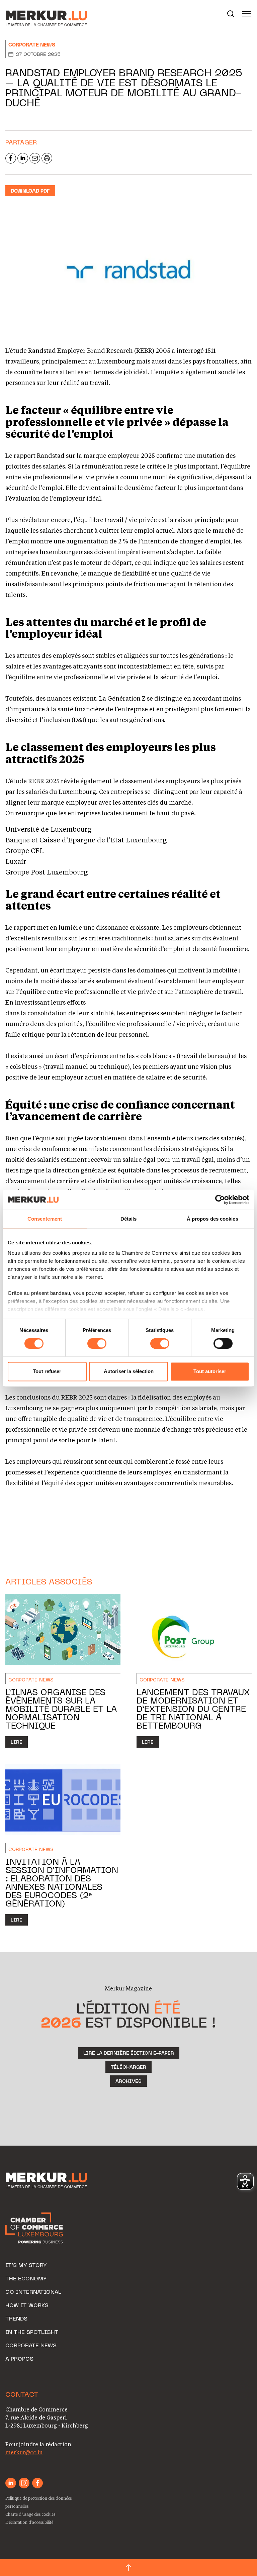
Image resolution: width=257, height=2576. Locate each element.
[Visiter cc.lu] (34, 2228)
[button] (231, 14)
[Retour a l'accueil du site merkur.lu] (47, 2181)
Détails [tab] (129, 1219)
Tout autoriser (210, 1371)
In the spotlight (32, 2333)
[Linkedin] (11, 2483)
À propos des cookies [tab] (212, 1219)
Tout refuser (47, 1371)
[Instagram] (24, 2483)
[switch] (97, 1344)
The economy (26, 2279)
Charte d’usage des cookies (30, 2514)
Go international (33, 2292)
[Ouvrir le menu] (247, 14)
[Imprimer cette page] (47, 158)
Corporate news (32, 45)
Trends (16, 2319)
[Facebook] (37, 2483)
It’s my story (26, 2266)
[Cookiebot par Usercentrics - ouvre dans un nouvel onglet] (220, 1200)
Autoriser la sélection (129, 1371)
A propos (19, 2359)
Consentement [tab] (45, 1219)
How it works (27, 2306)
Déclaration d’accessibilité (29, 2522)
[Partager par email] (35, 158)
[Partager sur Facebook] (11, 158)
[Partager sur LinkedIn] (23, 158)
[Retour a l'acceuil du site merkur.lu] (39, 14)
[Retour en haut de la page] (128, 2568)
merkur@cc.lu (24, 2452)
